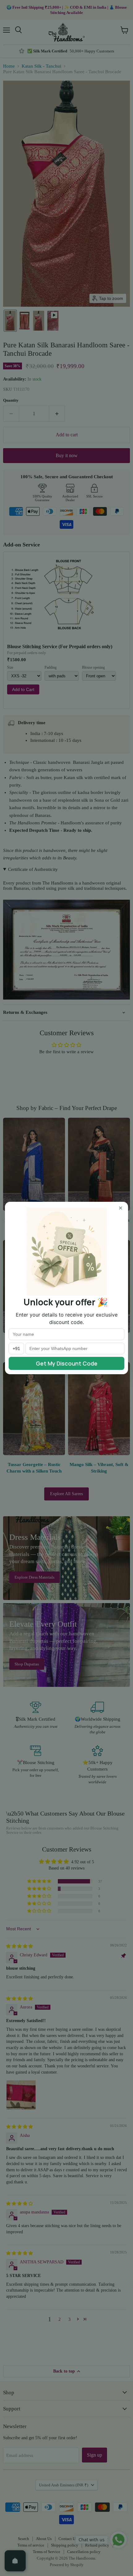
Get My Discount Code (67, 1363)
